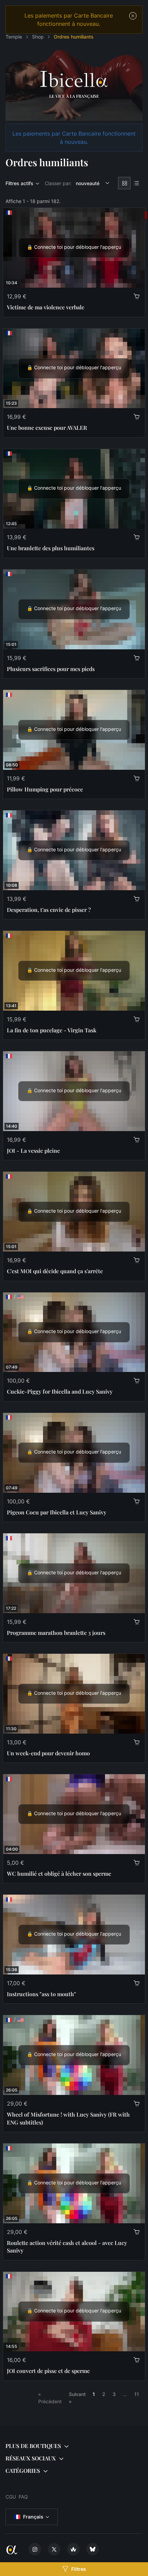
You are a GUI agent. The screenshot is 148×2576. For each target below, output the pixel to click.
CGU (11, 2497)
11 (137, 2394)
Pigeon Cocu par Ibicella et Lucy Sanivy (57, 1512)
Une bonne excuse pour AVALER (47, 428)
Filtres (79, 2569)
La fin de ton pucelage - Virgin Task (52, 1030)
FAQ (23, 2497)
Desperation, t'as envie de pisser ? (49, 910)
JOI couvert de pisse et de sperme (48, 2371)
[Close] (133, 16)
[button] (74, 2446)
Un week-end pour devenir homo (48, 1753)
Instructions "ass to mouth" (41, 1994)
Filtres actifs (19, 183)
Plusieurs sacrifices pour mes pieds (51, 669)
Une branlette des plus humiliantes (51, 548)
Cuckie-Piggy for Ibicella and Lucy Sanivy (60, 1391)
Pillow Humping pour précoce (45, 789)
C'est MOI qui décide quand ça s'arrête (55, 1271)
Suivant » (77, 2398)
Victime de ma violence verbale (46, 307)
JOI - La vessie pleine (33, 1151)
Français (33, 2517)
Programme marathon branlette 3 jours (56, 1633)
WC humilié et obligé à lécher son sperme (59, 1874)
